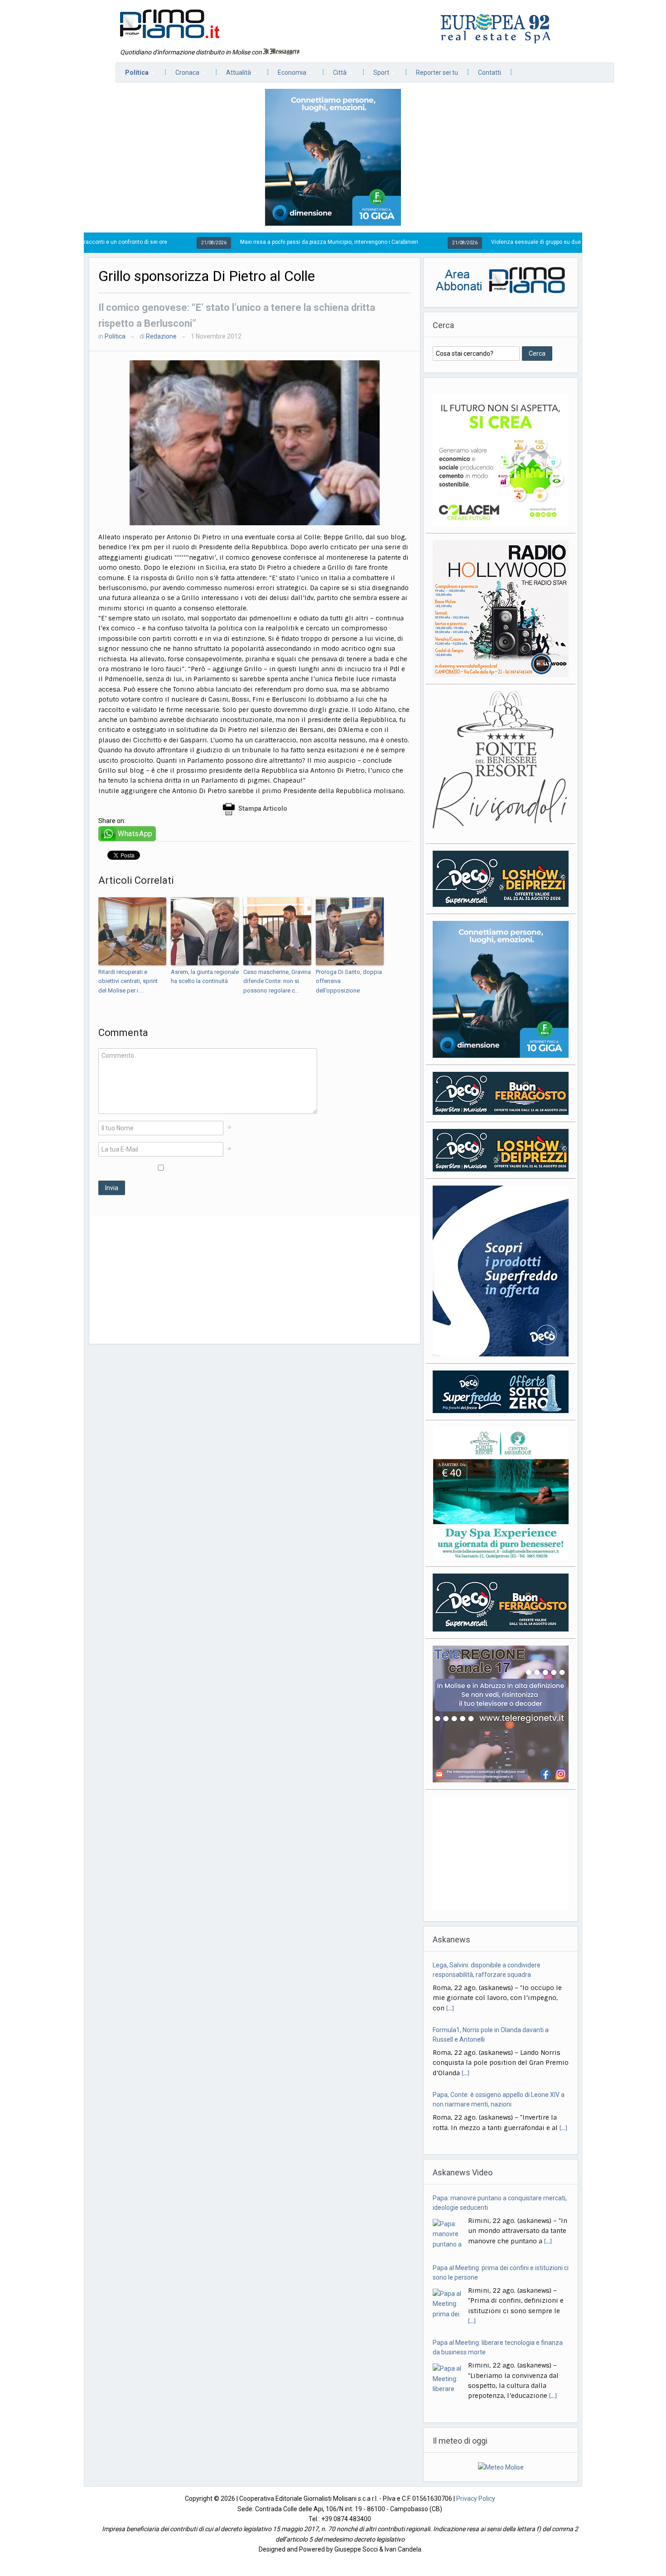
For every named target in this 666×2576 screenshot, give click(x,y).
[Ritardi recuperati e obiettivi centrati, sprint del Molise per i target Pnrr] (132, 931)
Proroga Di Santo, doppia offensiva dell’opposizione (349, 981)
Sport (377, 75)
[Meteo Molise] (501, 2467)
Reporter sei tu (437, 73)
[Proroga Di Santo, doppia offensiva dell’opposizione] (350, 931)
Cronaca (183, 75)
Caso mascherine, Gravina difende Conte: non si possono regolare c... (277, 981)
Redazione (161, 336)
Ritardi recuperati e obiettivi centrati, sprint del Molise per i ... (128, 981)
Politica (132, 75)
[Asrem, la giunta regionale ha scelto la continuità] (205, 931)
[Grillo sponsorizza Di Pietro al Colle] (255, 442)
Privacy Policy (476, 2499)
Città (335, 75)
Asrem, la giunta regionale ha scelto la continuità (205, 977)
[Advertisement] (255, 1280)
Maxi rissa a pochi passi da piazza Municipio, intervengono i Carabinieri (226, 242)
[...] (466, 2008)
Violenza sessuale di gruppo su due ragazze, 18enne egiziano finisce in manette (490, 242)
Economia (287, 75)
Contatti (490, 73)
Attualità (234, 75)
